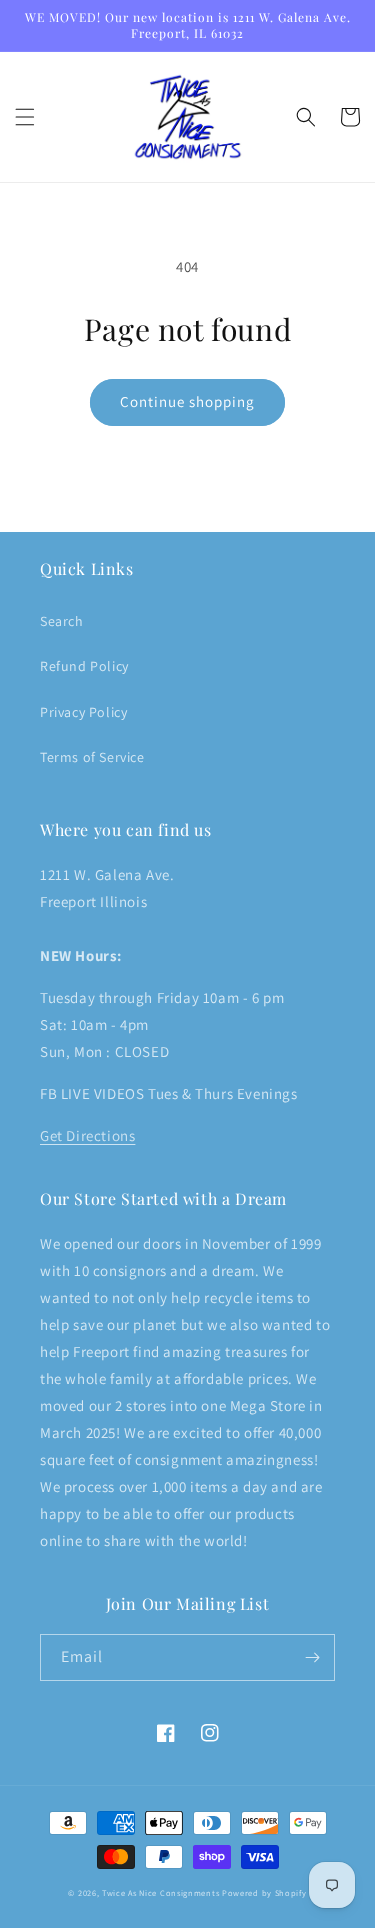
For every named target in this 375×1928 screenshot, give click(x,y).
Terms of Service (92, 757)
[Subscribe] (312, 1657)
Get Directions (87, 1135)
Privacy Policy (83, 712)
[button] (25, 117)
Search (62, 621)
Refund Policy (84, 666)
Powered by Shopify (264, 1892)
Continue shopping (187, 401)
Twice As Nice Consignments (160, 1892)
